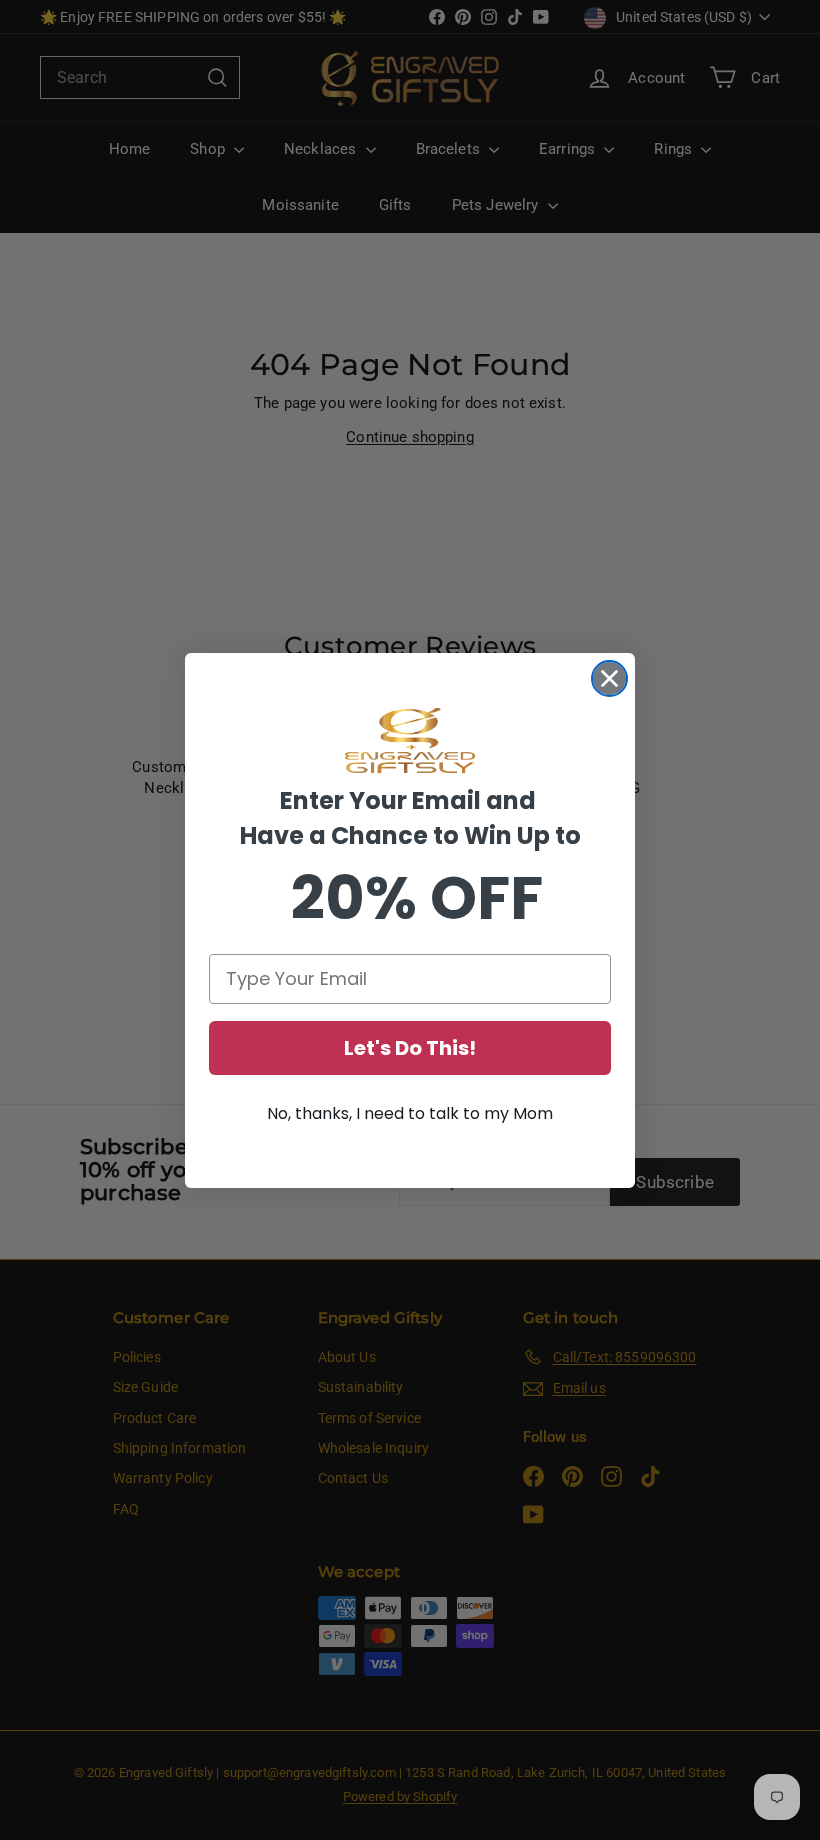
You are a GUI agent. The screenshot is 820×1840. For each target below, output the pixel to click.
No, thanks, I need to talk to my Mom (410, 1113)
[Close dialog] (609, 678)
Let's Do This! (410, 1048)
